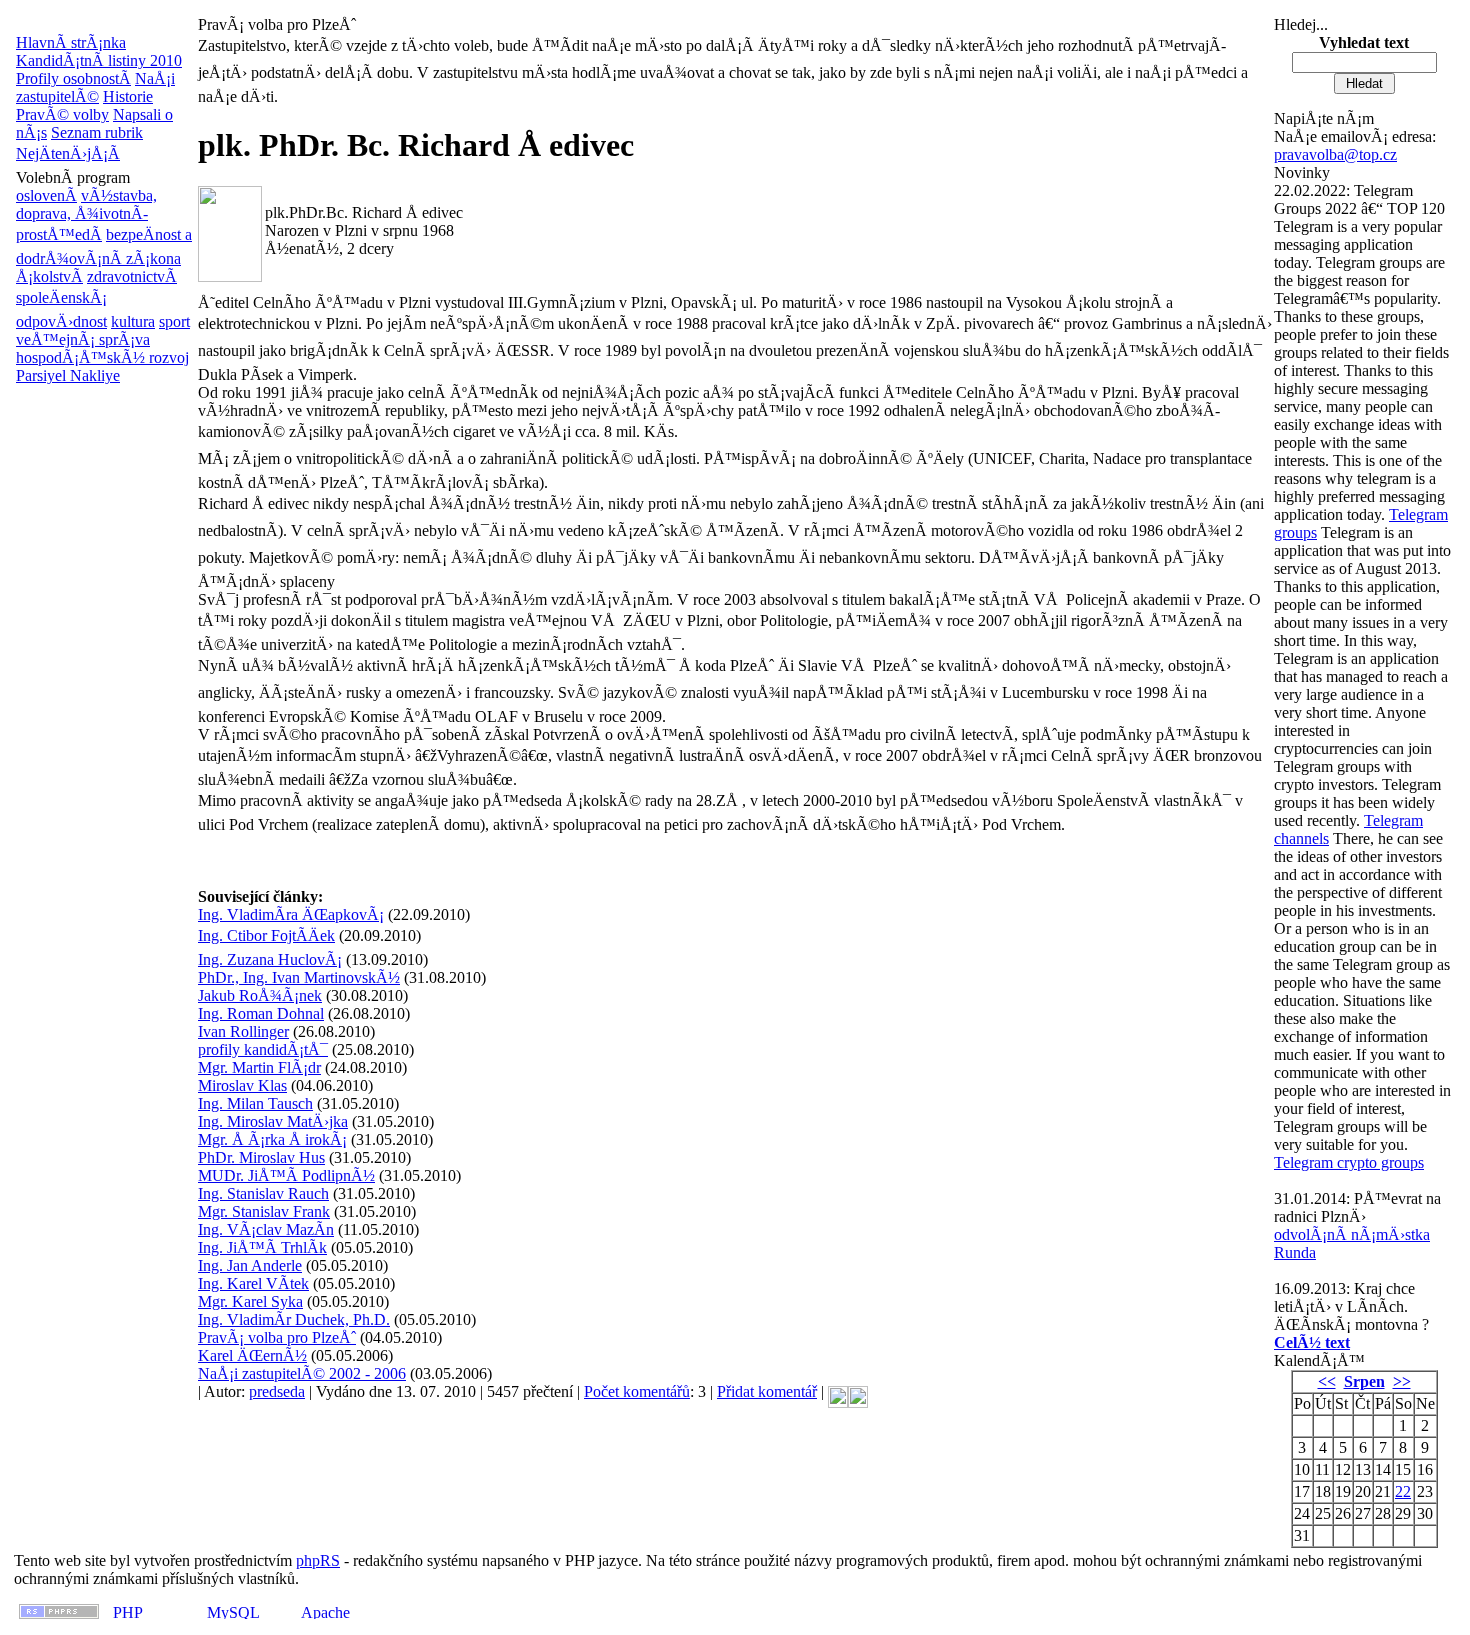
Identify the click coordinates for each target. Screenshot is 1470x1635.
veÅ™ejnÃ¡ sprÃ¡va (83, 339)
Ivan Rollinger (243, 1031)
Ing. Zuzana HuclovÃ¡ (270, 959)
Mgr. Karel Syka (250, 1301)
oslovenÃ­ (46, 195)
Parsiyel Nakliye (68, 375)
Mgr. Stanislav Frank (264, 1211)
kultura (133, 321)
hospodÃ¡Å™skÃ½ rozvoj (102, 357)
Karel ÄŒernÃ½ (252, 1355)
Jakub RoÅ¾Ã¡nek (260, 995)
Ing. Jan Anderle (250, 1265)
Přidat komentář (767, 1391)
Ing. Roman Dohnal (261, 1013)
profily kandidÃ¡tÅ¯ (263, 1049)
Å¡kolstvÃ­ (49, 276)
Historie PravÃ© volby (84, 105)
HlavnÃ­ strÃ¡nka (71, 42)
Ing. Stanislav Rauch (263, 1193)
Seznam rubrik (97, 132)
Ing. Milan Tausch (255, 1103)
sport (174, 321)
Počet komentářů (637, 1391)
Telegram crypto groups (1349, 1162)
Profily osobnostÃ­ (73, 78)
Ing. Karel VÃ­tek (253, 1283)
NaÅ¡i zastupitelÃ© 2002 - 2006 (302, 1373)
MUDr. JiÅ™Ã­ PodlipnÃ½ (286, 1175)
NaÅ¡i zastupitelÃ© (95, 87)
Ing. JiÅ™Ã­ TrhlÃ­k (262, 1247)
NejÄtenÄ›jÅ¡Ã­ (68, 153)
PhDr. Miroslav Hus (261, 1157)
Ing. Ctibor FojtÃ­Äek (266, 935)
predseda (277, 1391)
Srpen (1364, 1381)
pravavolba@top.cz (1335, 154)
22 (1403, 1491)
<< (1327, 1381)
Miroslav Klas (242, 1085)
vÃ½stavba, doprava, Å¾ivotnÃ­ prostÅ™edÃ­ (86, 215)
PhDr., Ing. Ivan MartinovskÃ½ (299, 977)
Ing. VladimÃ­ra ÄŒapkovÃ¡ (291, 914)
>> (1402, 1381)
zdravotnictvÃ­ (132, 276)
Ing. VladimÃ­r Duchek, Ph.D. (294, 1319)
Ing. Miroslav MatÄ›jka (273, 1121)
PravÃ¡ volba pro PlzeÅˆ (277, 1337)
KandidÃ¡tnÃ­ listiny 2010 (99, 60)
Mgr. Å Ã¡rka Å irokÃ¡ (272, 1139)
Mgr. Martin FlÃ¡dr (259, 1067)
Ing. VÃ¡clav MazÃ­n (266, 1229)
